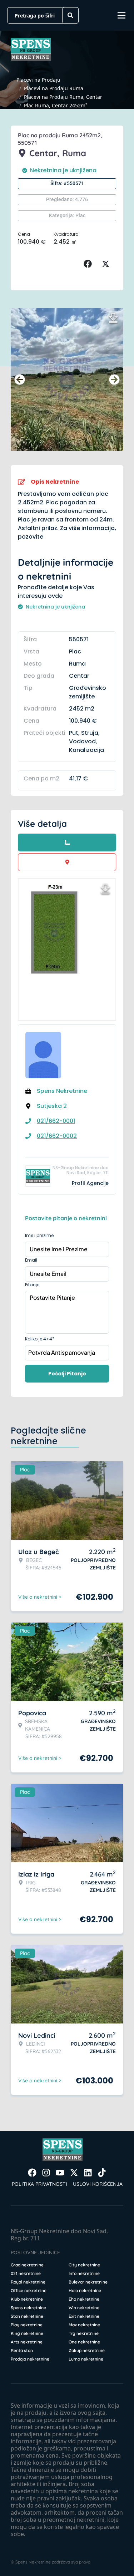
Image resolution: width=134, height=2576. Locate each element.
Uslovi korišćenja (98, 2184)
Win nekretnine (84, 2308)
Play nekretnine (27, 2325)
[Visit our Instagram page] (46, 2173)
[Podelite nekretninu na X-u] (107, 264)
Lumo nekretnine (86, 2359)
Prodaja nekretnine (30, 2359)
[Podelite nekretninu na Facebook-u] (89, 264)
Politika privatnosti (39, 2184)
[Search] (70, 15)
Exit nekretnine (84, 2316)
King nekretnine (27, 2333)
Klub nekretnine (27, 2299)
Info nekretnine (84, 2273)
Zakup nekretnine (87, 2350)
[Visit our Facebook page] (32, 2173)
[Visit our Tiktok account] (102, 2173)
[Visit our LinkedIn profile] (88, 2173)
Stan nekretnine (27, 2316)
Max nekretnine (84, 2325)
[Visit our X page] (74, 2173)
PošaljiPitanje (67, 1374)
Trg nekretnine (84, 2333)
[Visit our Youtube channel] (60, 2173)
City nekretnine (84, 2265)
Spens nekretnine (28, 2308)
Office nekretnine (29, 2290)
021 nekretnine (26, 2273)
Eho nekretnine (84, 2299)
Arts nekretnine (27, 2342)
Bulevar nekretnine (88, 2282)
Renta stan (22, 2350)
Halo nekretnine (85, 2290)
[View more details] (67, 842)
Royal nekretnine (28, 2282)
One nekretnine (84, 2342)
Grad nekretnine (27, 2265)
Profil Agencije (90, 1183)
